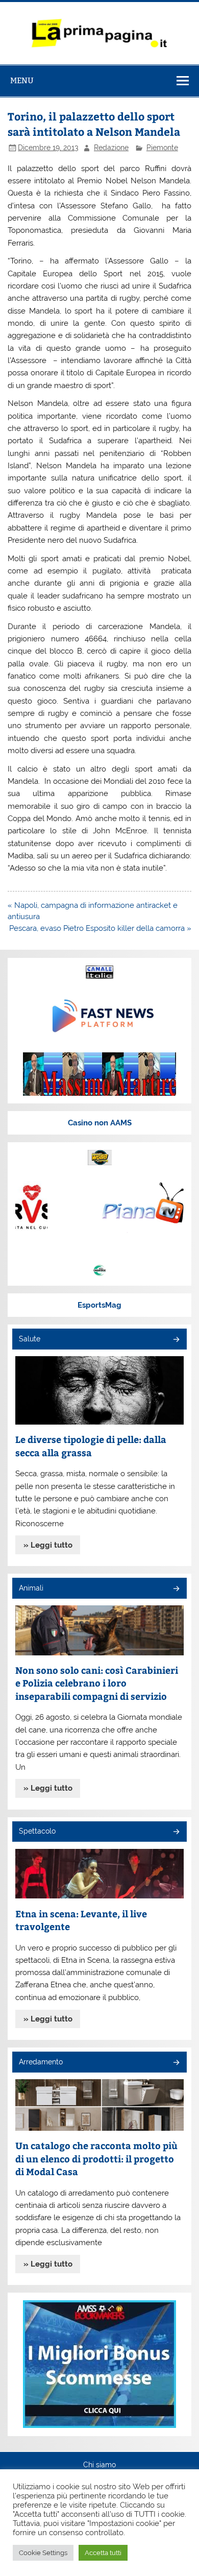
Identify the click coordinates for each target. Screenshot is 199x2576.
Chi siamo (99, 2465)
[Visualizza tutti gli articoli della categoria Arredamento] (176, 2063)
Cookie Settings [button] (43, 2553)
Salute (30, 1339)
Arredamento (41, 2062)
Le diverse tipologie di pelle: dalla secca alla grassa (91, 1446)
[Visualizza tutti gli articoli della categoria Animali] (176, 1589)
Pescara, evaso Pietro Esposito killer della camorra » (100, 928)
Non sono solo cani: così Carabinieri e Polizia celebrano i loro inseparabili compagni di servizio (97, 1683)
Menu (22, 80)
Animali (31, 1588)
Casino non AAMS (100, 1123)
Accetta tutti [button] (103, 2553)
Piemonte (162, 148)
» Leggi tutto (48, 1545)
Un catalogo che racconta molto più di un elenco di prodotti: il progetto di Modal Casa (96, 2158)
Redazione (111, 148)
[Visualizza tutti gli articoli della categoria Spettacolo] (176, 1832)
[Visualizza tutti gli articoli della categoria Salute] (176, 1340)
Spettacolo (37, 1831)
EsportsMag (99, 1305)
